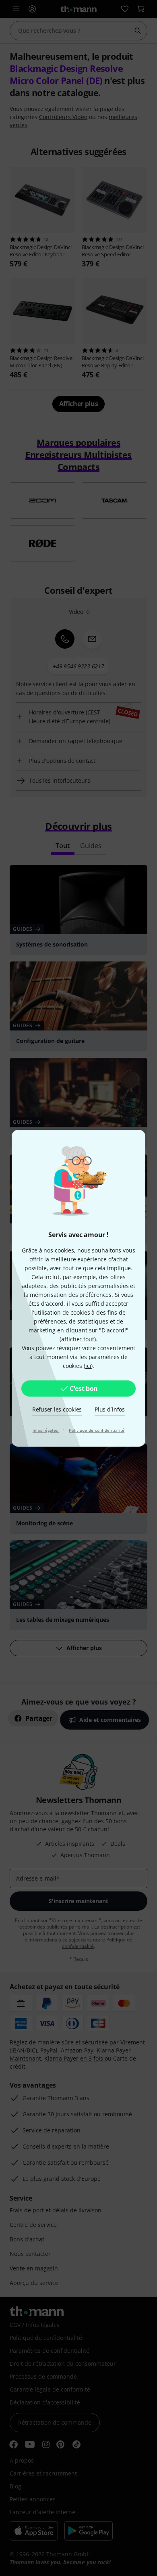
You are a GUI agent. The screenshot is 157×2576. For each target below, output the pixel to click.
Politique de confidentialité (97, 1430)
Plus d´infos (110, 1409)
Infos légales (46, 1430)
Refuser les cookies (57, 1409)
